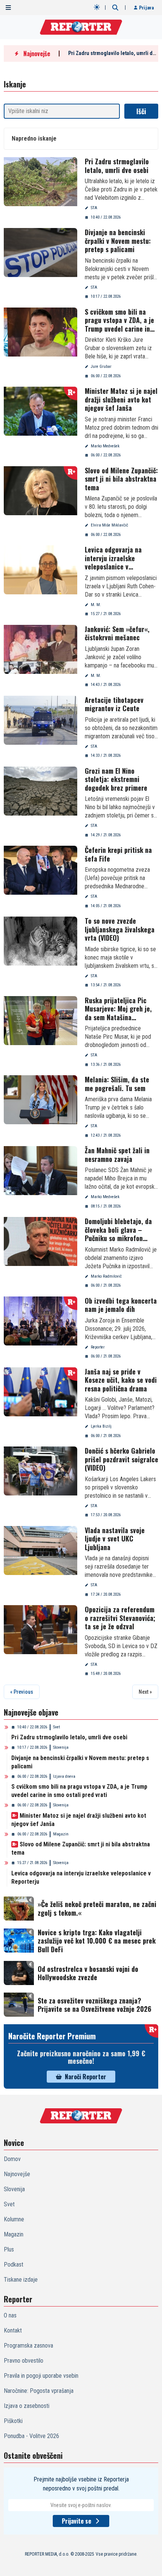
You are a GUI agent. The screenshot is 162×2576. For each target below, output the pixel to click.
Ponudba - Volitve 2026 (31, 2436)
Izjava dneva (64, 1776)
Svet (57, 1727)
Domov (12, 2159)
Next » (145, 1692)
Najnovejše (17, 2174)
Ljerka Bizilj (101, 1426)
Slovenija (61, 1747)
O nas (10, 2315)
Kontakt (13, 2330)
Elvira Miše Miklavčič (109, 525)
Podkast (14, 2265)
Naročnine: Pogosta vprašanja (39, 2391)
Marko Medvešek (105, 446)
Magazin (61, 1834)
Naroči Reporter (86, 2077)
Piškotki (13, 2421)
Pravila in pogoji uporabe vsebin (41, 2376)
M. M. (96, 605)
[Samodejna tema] (97, 7)
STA (94, 208)
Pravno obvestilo (24, 2361)
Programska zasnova (28, 2346)
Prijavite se (76, 2521)
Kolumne (14, 2219)
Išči (141, 111)
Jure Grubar (101, 367)
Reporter (98, 1347)
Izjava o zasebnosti (27, 2406)
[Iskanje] (115, 8)
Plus (9, 2249)
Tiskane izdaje (21, 2280)
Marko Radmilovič (106, 1276)
